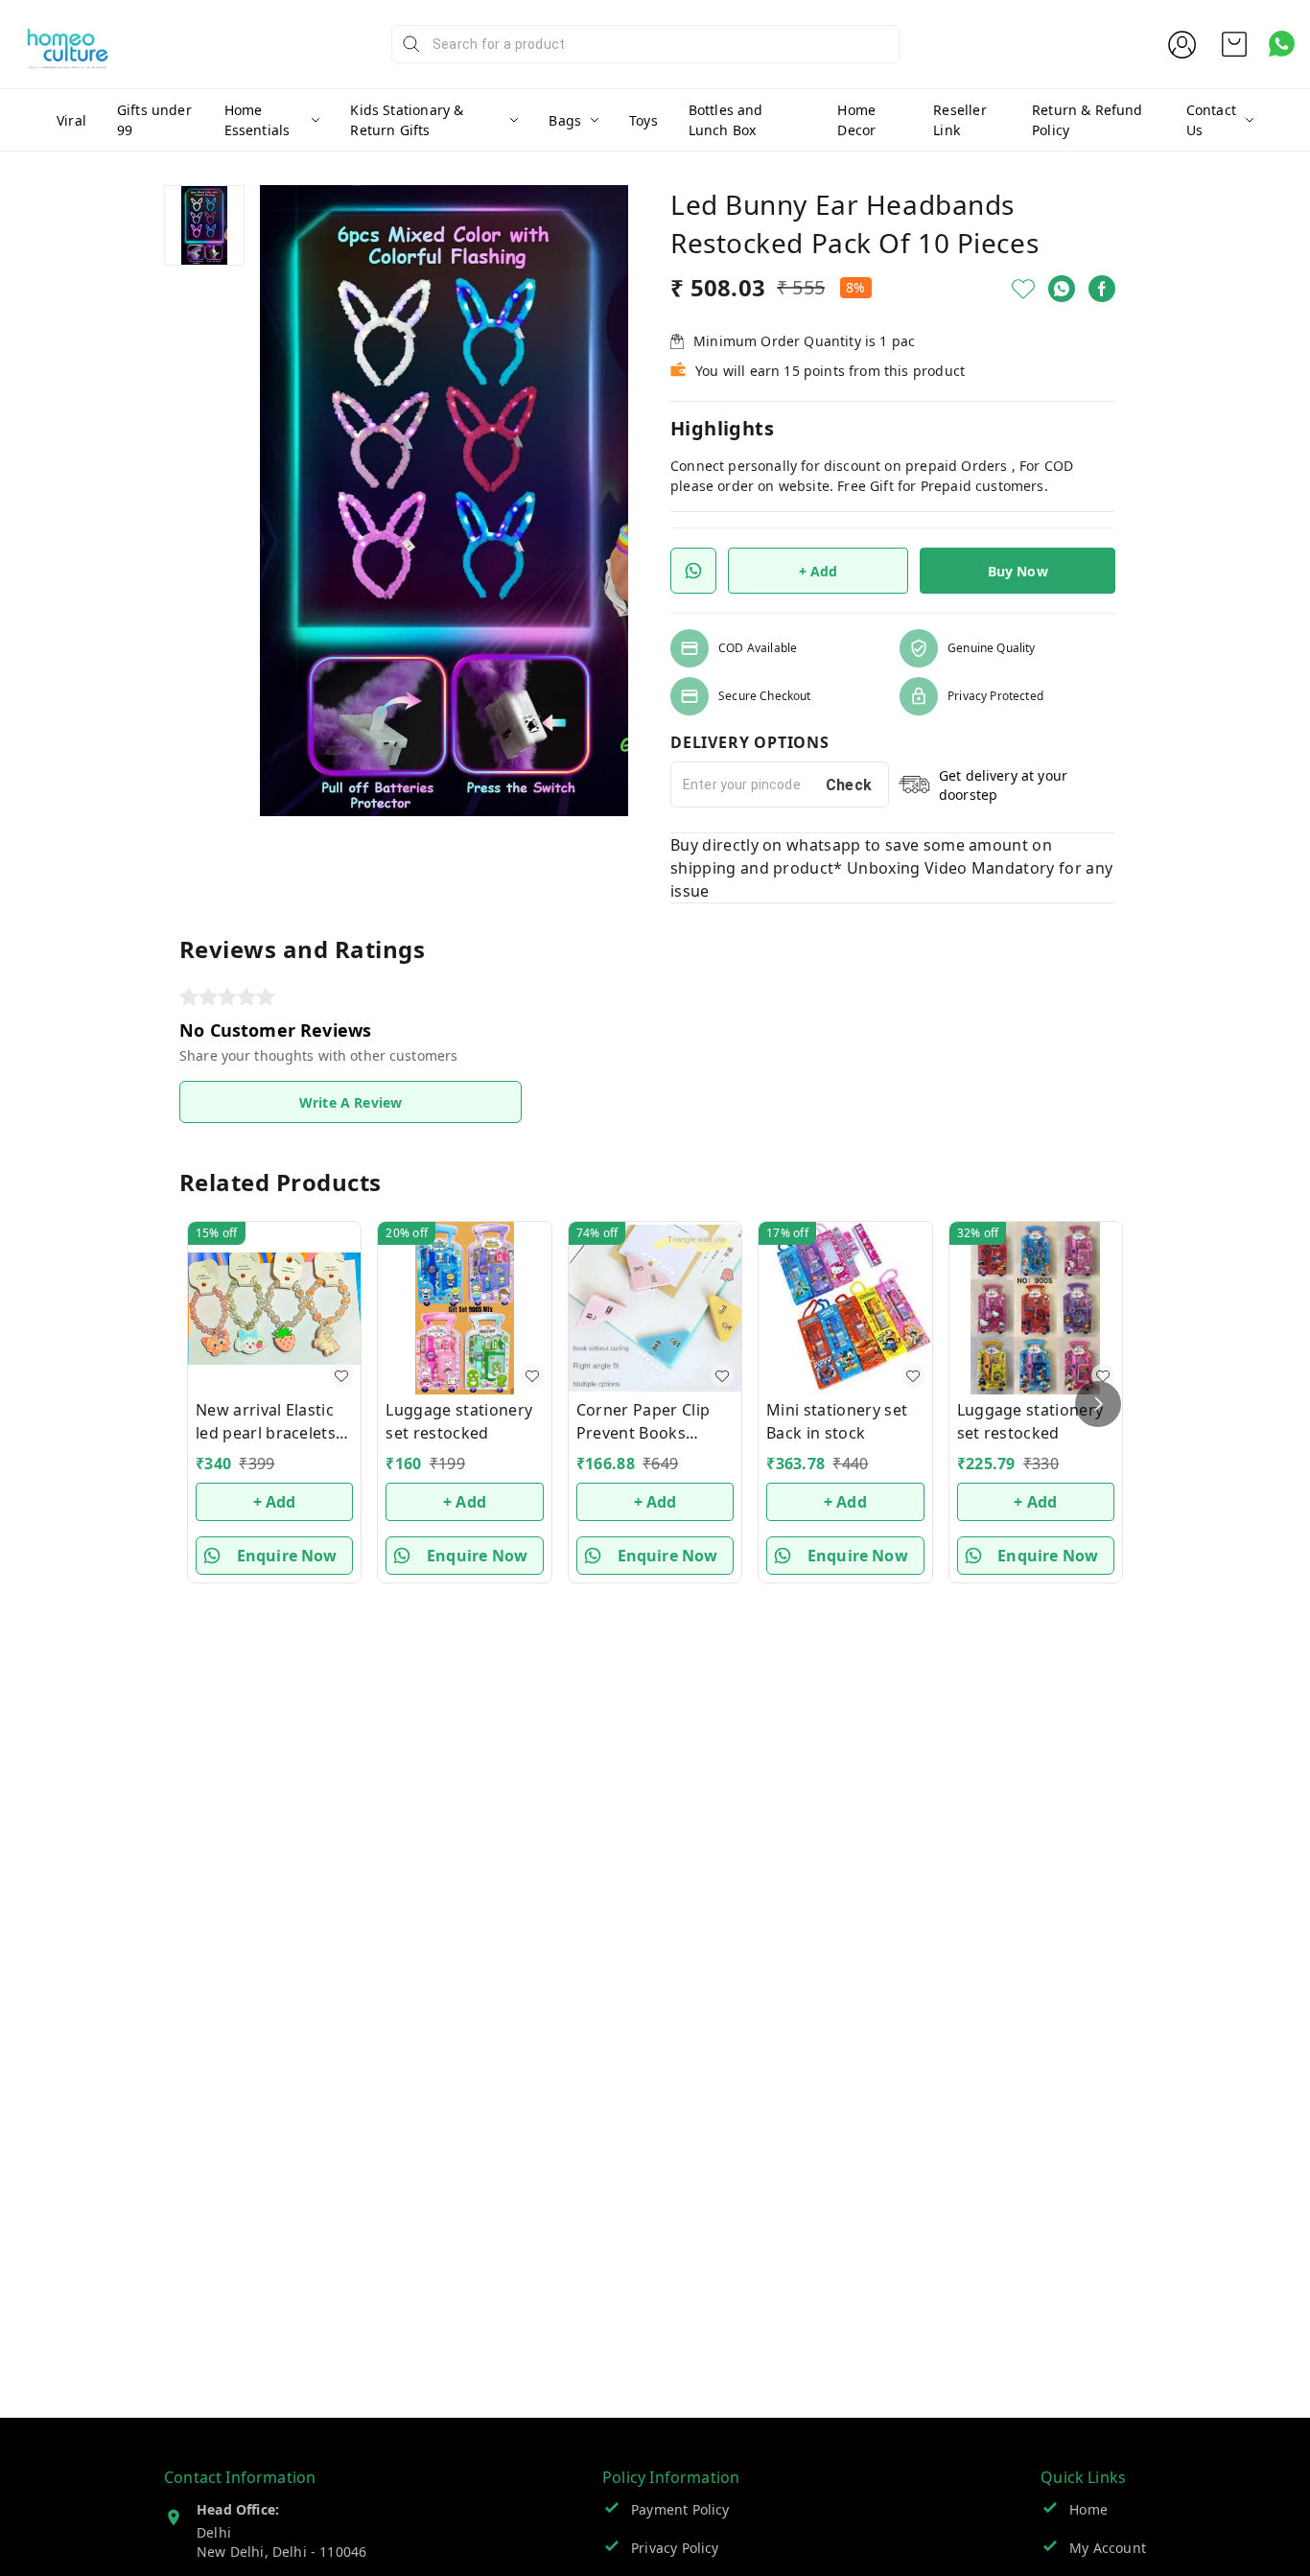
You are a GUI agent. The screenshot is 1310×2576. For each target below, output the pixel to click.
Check (849, 785)
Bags (565, 120)
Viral (71, 120)
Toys (643, 120)
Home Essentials (257, 120)
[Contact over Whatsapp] (1282, 44)
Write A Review (351, 1102)
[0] (1234, 44)
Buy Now (1018, 571)
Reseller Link (959, 120)
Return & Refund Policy (1088, 120)
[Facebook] (1102, 289)
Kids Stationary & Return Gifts (407, 120)
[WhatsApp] (1062, 289)
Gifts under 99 (154, 120)
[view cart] (1234, 44)
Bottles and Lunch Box (726, 120)
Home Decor (856, 120)
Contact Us (1211, 120)
